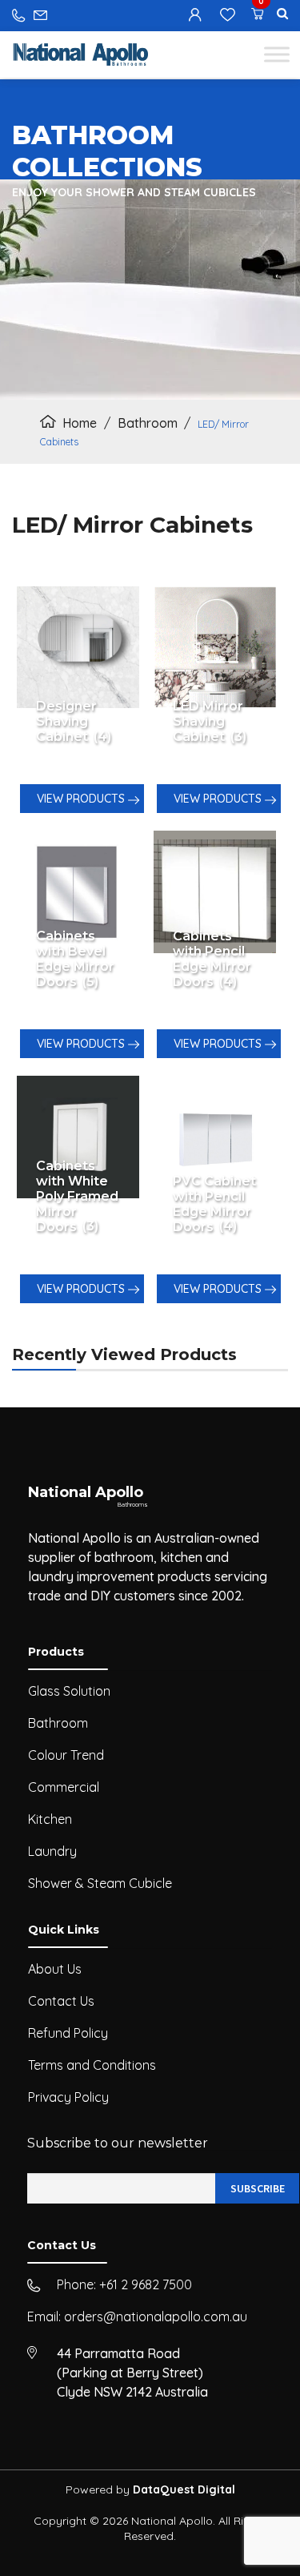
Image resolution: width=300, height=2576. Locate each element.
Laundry (52, 1851)
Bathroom (148, 423)
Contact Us (61, 2001)
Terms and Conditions (92, 2065)
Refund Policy (68, 2033)
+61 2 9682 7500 (146, 2284)
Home (80, 423)
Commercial (64, 1787)
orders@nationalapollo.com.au (156, 2316)
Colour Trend (66, 1755)
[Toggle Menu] (277, 54)
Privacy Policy (68, 2097)
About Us (55, 1969)
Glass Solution (69, 1691)
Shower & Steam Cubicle (100, 1883)
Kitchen (50, 1819)
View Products (82, 799)
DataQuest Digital (184, 2489)
